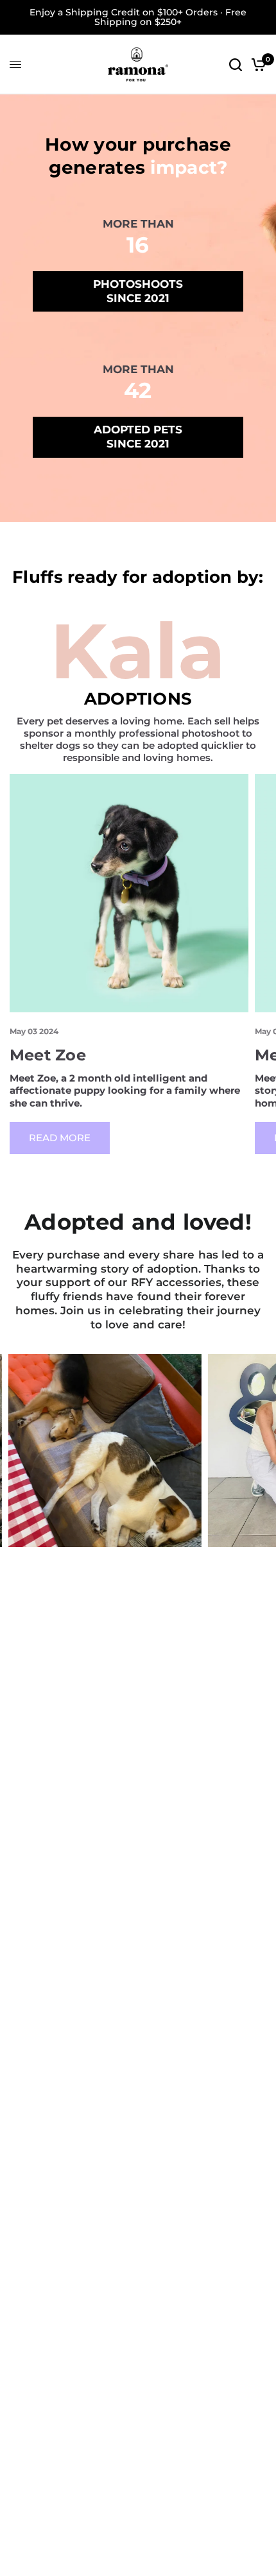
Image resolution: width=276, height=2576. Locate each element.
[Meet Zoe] (129, 893)
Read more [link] (60, 1138)
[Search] (236, 64)
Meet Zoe (48, 1055)
